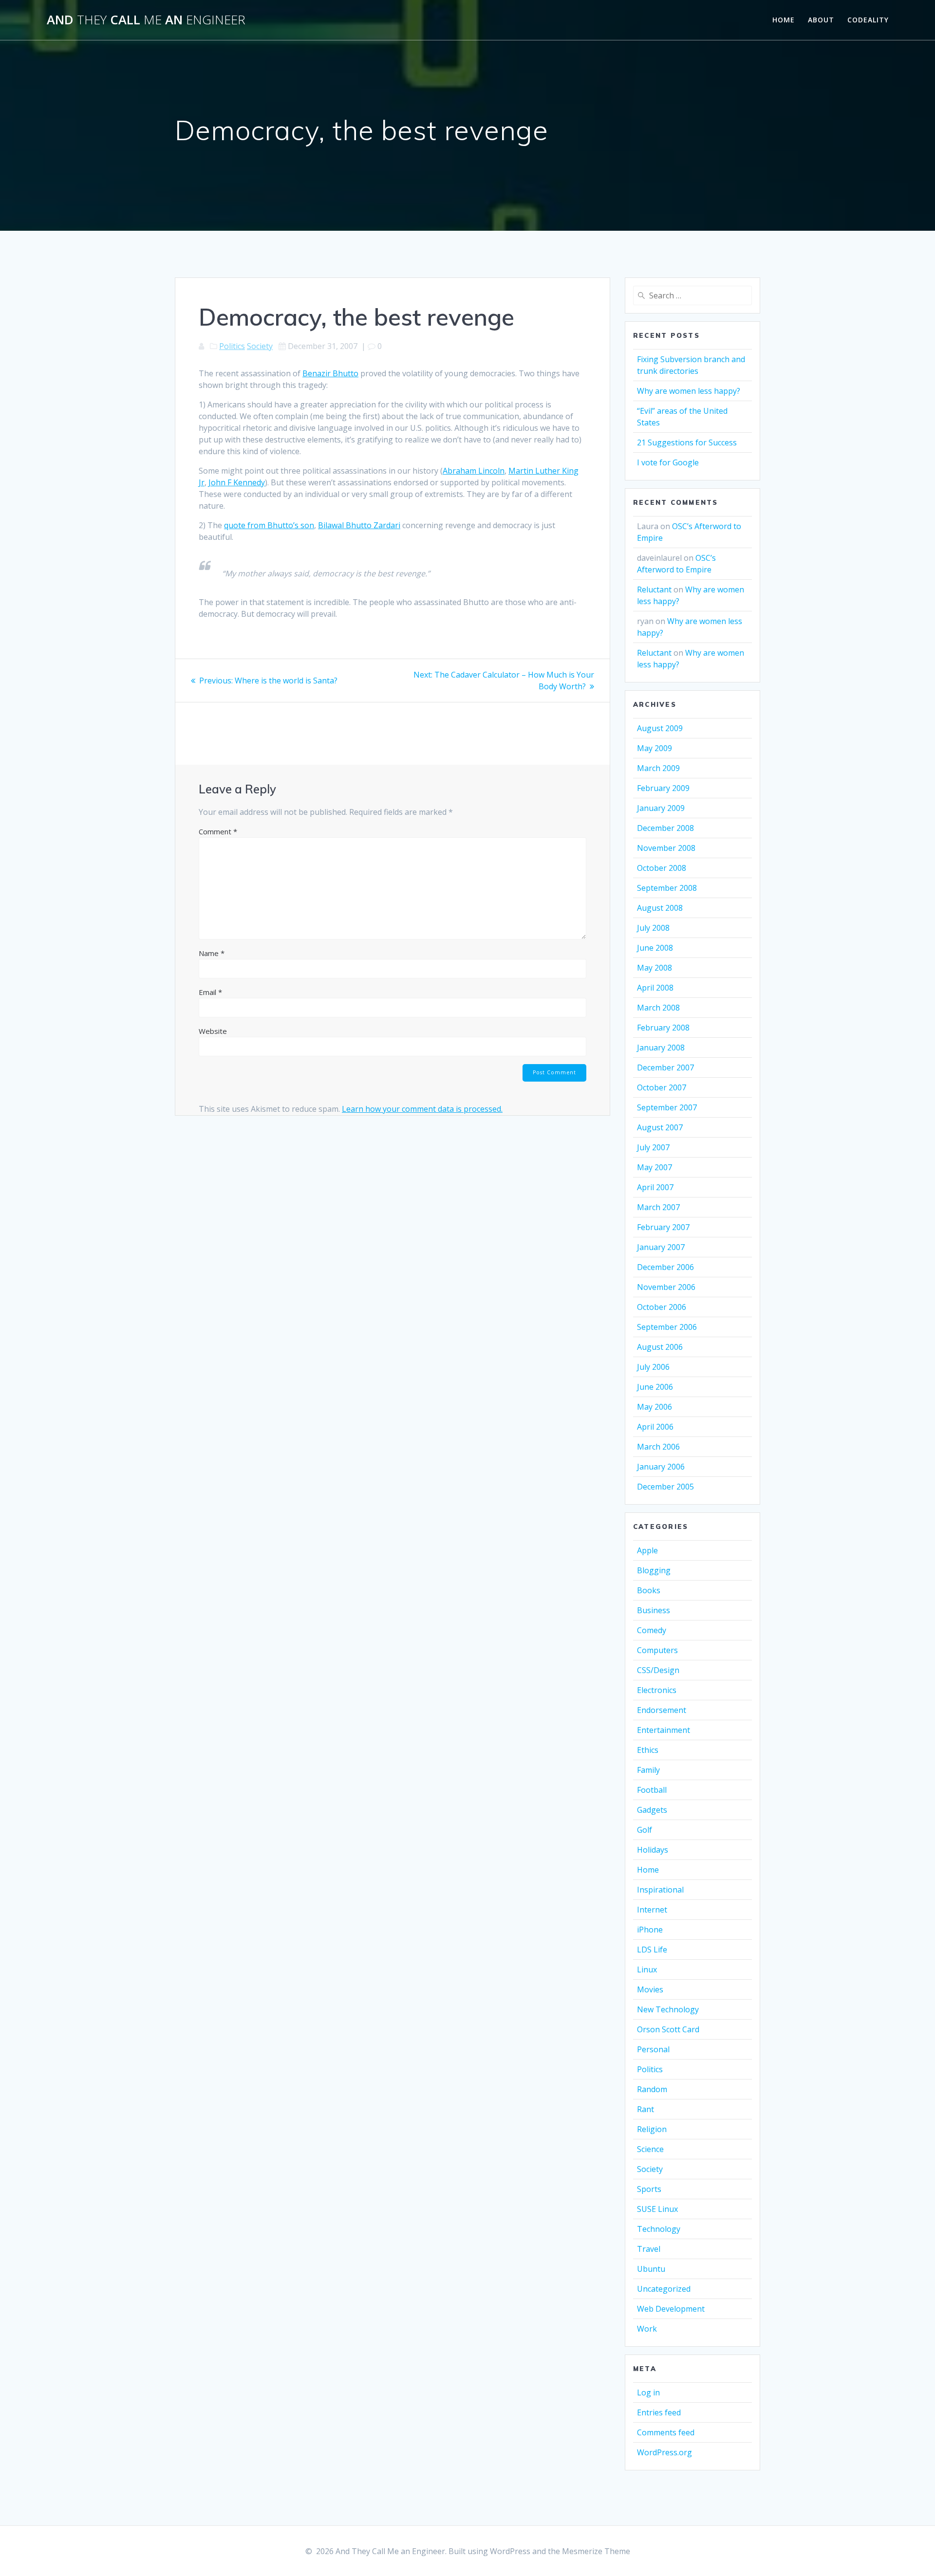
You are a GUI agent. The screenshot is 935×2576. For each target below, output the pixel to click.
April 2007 (655, 1187)
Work (647, 2329)
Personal (653, 2049)
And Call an (146, 20)
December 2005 (665, 1487)
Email (210, 992)
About (821, 20)
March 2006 (658, 1447)
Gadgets (652, 1810)
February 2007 (663, 1227)
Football (652, 1790)
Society (260, 346)
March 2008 (658, 1008)
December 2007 (665, 1067)
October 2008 (662, 868)
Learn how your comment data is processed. (422, 1109)
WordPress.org (664, 2452)
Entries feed (659, 2412)
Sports (649, 2189)
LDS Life (652, 1950)
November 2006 (666, 1287)
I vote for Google (668, 462)
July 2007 (653, 1147)
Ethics (648, 1750)
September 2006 (667, 1327)
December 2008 (665, 828)
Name (212, 953)
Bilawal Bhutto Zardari (359, 525)
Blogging (654, 1570)
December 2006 (665, 1267)
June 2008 (655, 948)
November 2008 (666, 848)
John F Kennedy (237, 482)
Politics (232, 346)
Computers (657, 1650)
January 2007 (661, 1247)
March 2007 (658, 1207)
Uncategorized (664, 2289)
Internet (652, 1910)
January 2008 (661, 1048)
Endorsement (662, 1710)
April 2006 (655, 1427)
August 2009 (660, 728)
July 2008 (653, 928)
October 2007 (662, 1087)
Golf (645, 1830)
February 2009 (663, 788)
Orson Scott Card (668, 2029)
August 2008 (660, 908)
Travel (649, 2249)
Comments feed (666, 2432)
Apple (647, 1550)
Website (213, 1031)
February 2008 (663, 1028)
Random (652, 2089)
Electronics (657, 1690)
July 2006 (653, 1367)
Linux (647, 1969)
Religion (652, 2129)
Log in (648, 2392)
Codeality (868, 20)
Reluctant (654, 589)
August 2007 (660, 1127)
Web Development (671, 2309)
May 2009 (654, 748)
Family (648, 1770)
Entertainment (664, 1730)
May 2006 (654, 1407)
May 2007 (654, 1167)
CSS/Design (658, 1670)
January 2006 (661, 1467)
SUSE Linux (657, 2209)
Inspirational (660, 1890)
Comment (218, 831)
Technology (659, 2229)
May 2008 (654, 968)
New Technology (668, 2009)
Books (649, 1590)
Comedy (652, 1630)
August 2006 (660, 1347)
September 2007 (667, 1107)
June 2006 (655, 1387)
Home (784, 20)
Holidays (653, 1850)
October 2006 (662, 1307)
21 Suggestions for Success (687, 442)
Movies (650, 1989)
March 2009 (658, 768)
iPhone (650, 1930)
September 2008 (667, 888)
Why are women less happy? (689, 391)
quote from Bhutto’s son (269, 525)
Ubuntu (651, 2269)
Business (654, 1610)
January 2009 (661, 808)
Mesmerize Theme (596, 2551)
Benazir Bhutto (330, 373)
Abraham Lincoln (474, 471)
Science (650, 2149)
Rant (645, 2109)
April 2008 (655, 988)
